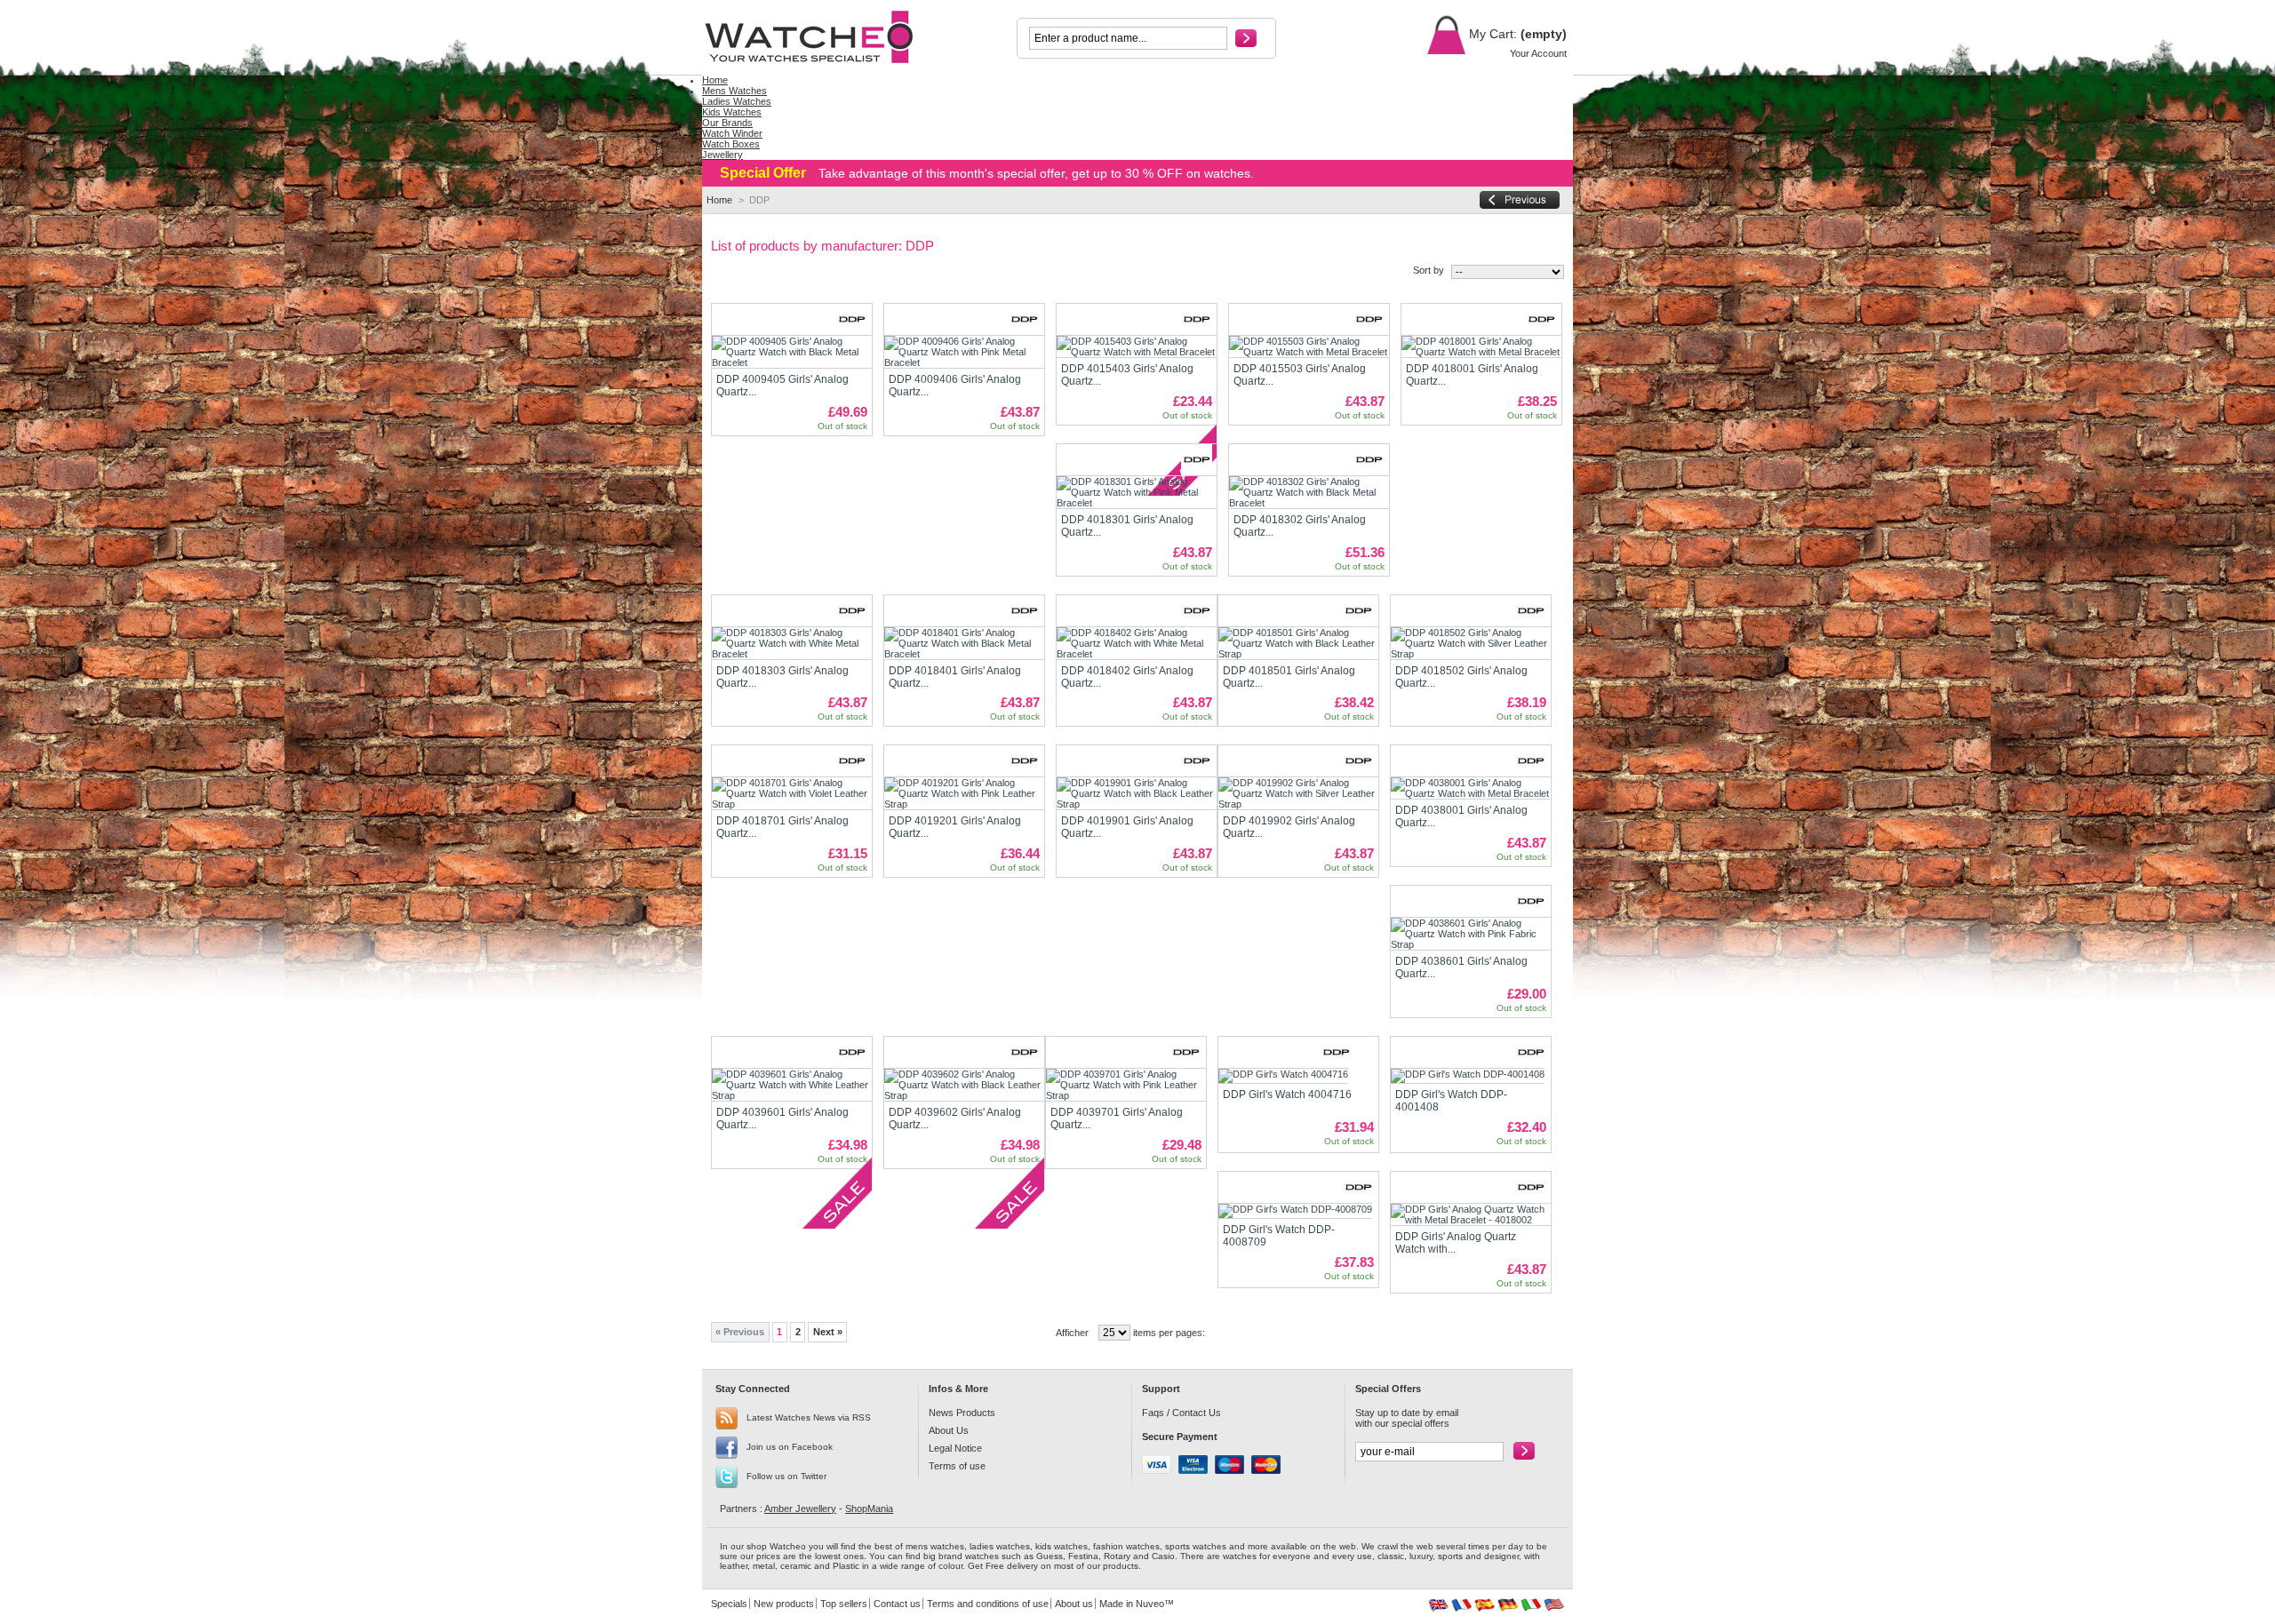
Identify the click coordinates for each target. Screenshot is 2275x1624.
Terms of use (957, 1466)
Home (719, 200)
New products (784, 1604)
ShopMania (869, 1509)
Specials (729, 1604)
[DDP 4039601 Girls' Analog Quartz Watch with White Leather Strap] (792, 1085)
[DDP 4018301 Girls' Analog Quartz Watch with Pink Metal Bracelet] (1137, 492)
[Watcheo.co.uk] (819, 37)
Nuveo (1150, 1604)
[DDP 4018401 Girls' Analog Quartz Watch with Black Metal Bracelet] (964, 643)
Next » (828, 1332)
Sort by (1429, 270)
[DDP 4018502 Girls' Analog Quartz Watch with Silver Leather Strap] (1471, 643)
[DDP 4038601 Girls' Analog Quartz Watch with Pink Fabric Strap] (1471, 934)
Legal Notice (955, 1448)
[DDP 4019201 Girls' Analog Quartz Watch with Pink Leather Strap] (964, 793)
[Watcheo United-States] (1554, 1608)
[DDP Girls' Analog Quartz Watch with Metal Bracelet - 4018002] (1471, 1214)
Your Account (1538, 53)
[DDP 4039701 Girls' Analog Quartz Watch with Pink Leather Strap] (1126, 1085)
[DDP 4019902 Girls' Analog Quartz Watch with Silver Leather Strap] (1298, 793)
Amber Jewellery (800, 1509)
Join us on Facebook (790, 1447)
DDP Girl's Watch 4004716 (1287, 1095)
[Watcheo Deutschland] (1508, 1608)
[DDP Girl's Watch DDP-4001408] (1468, 1076)
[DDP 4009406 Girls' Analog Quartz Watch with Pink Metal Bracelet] (964, 352)
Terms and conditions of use (988, 1604)
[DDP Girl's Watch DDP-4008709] (1295, 1211)
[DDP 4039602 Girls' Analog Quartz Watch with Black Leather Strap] (964, 1085)
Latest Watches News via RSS (809, 1417)
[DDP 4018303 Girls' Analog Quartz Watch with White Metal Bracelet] (792, 643)
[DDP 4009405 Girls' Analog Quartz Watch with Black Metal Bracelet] (792, 352)
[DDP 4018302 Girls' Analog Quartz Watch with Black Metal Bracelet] (1309, 492)
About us (1074, 1604)
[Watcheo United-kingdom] (1438, 1608)
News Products (962, 1413)
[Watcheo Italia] (1531, 1608)
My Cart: (1491, 34)
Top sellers (844, 1604)
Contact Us (1197, 1413)
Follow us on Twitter (786, 1476)
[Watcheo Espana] (1485, 1608)
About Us (949, 1430)
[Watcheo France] (1461, 1608)
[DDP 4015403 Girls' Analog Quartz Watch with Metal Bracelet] (1137, 346)
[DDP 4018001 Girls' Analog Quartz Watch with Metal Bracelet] (1481, 346)
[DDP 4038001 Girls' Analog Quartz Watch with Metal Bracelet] (1471, 788)
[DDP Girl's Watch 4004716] (1283, 1076)
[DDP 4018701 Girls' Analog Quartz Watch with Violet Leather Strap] (792, 793)
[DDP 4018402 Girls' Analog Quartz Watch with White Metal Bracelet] (1137, 643)
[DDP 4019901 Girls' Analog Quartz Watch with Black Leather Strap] (1137, 793)
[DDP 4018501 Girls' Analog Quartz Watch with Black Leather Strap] (1298, 643)
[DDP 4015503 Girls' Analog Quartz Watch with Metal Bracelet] (1309, 346)
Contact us (897, 1604)
